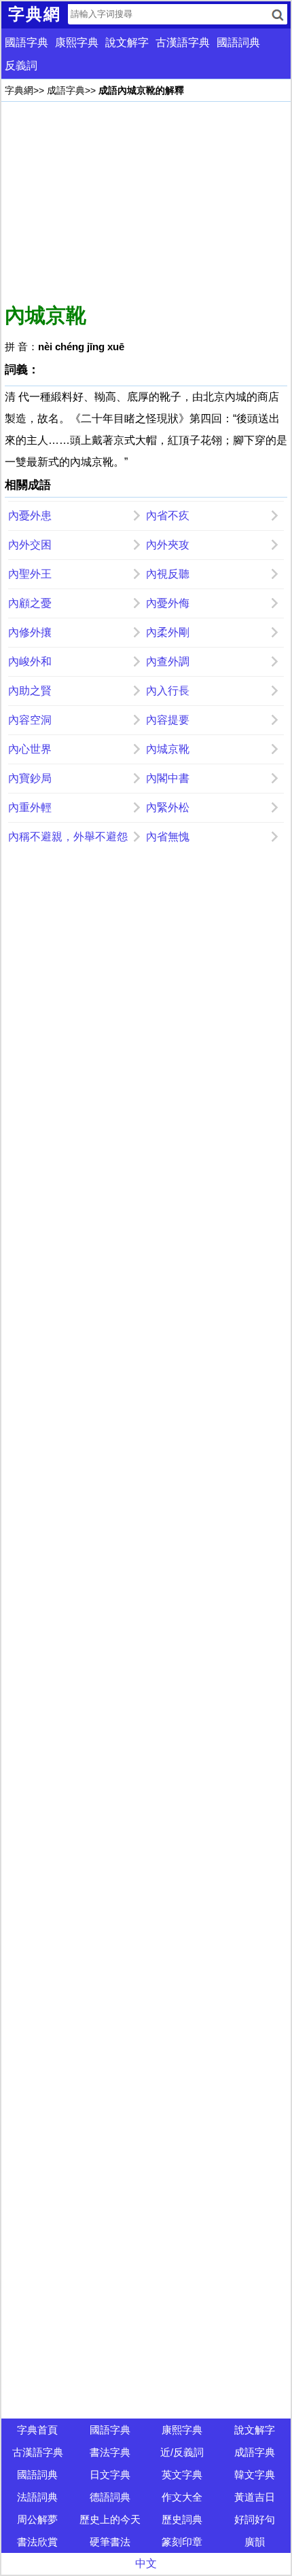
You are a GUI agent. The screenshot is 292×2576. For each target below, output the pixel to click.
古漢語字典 (183, 42)
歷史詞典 (182, 2519)
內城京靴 (168, 749)
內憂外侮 (168, 603)
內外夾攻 (168, 545)
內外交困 (30, 545)
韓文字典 (255, 2475)
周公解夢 (37, 2519)
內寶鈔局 (30, 778)
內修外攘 (30, 632)
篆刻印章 (182, 2542)
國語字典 (26, 42)
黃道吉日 (255, 2497)
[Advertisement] (146, 200)
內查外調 (168, 661)
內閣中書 (168, 778)
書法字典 (110, 2452)
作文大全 (182, 2497)
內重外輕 (30, 807)
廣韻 (255, 2542)
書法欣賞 (37, 2542)
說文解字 (127, 42)
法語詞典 (37, 2497)
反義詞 (21, 66)
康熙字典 (77, 42)
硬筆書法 (110, 2542)
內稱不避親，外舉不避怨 (68, 837)
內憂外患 (30, 516)
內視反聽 (168, 574)
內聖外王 (30, 574)
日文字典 (110, 2475)
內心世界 (30, 749)
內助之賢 (30, 691)
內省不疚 (168, 516)
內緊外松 (168, 807)
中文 (146, 2563)
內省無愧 (168, 837)
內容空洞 (30, 720)
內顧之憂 (30, 603)
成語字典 (66, 90)
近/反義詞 (182, 2452)
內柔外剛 (168, 632)
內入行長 (168, 691)
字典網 (19, 90)
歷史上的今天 (110, 2519)
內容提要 (168, 720)
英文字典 (182, 2475)
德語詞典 (110, 2497)
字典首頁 (37, 2430)
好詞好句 (255, 2519)
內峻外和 (30, 661)
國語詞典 (238, 42)
